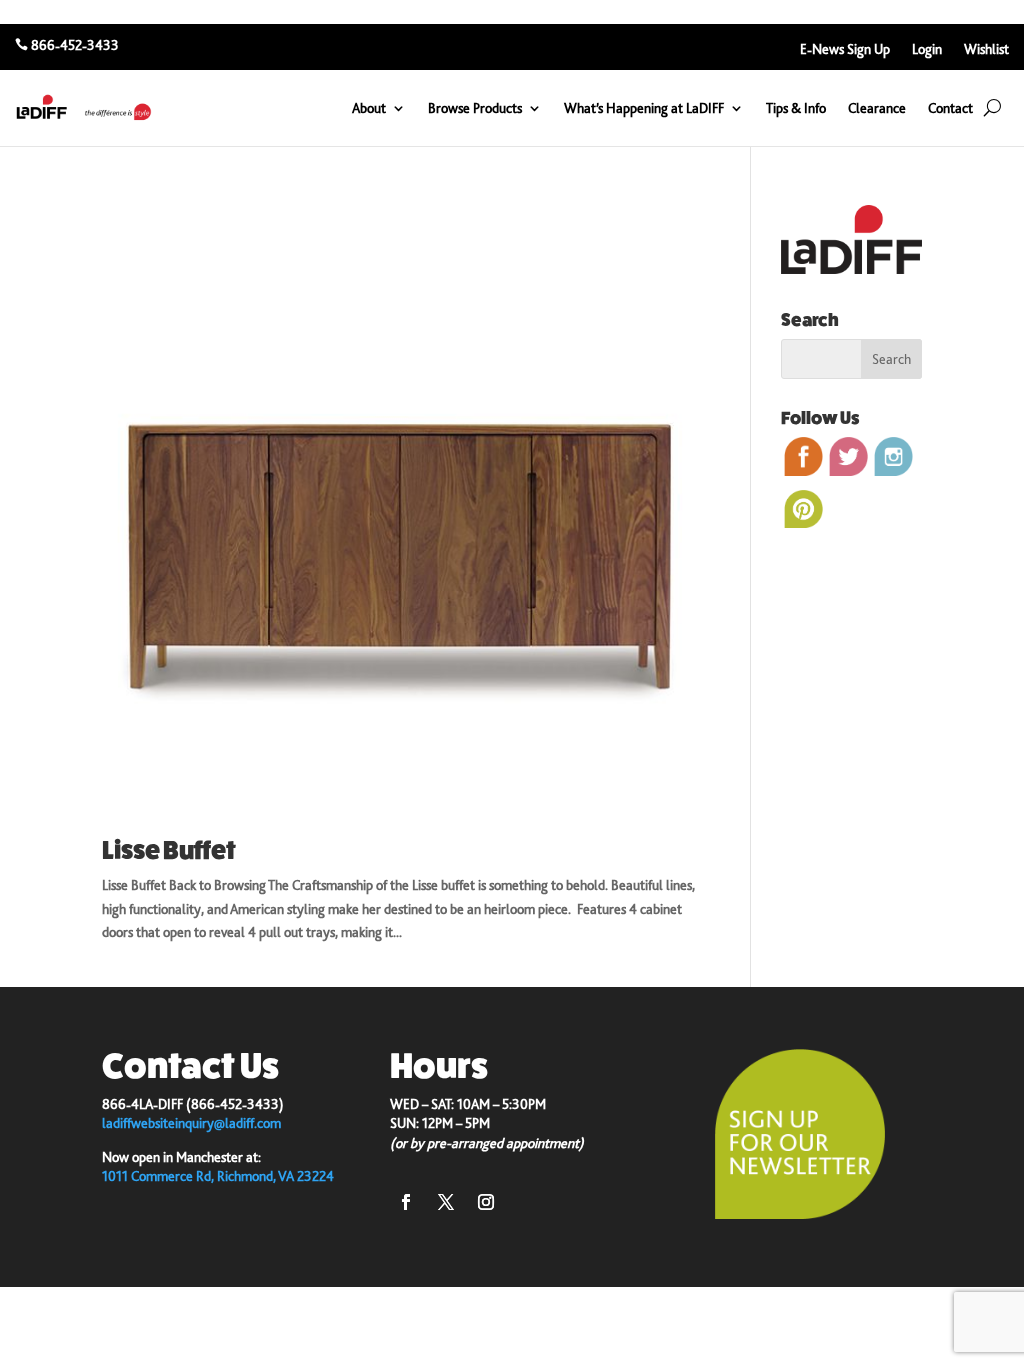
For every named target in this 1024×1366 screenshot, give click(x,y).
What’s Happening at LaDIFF (644, 108)
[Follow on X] (446, 1202)
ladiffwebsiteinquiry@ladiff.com (191, 1123)
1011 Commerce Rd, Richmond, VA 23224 (218, 1176)
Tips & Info (796, 108)
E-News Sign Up (845, 49)
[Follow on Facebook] (406, 1202)
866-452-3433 (75, 45)
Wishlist (986, 49)
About (369, 108)
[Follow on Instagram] (486, 1202)
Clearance (877, 108)
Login (927, 49)
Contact (950, 108)
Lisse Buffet (169, 850)
